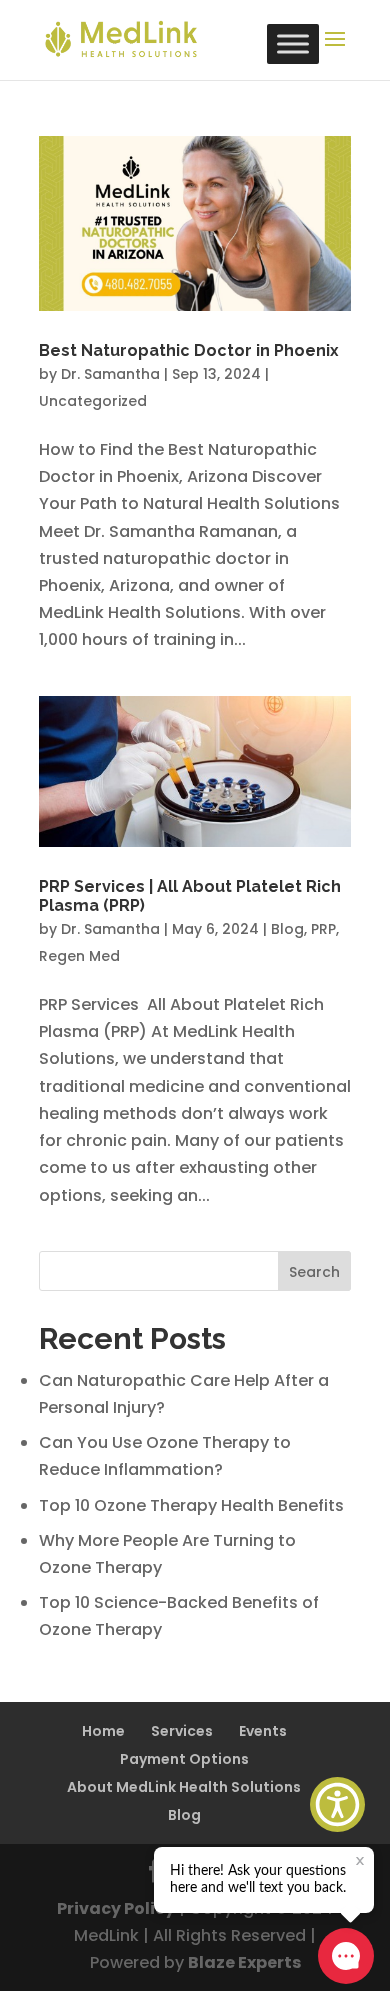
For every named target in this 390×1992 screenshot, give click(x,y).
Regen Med (79, 956)
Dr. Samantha (110, 374)
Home (103, 1731)
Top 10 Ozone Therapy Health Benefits (191, 1505)
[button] (337, 1804)
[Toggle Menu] (293, 43)
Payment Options (184, 1759)
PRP (323, 929)
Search (314, 1272)
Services (182, 1731)
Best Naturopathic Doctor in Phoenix (189, 350)
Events (263, 1731)
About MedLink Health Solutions (184, 1787)
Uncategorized (93, 401)
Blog (287, 929)
